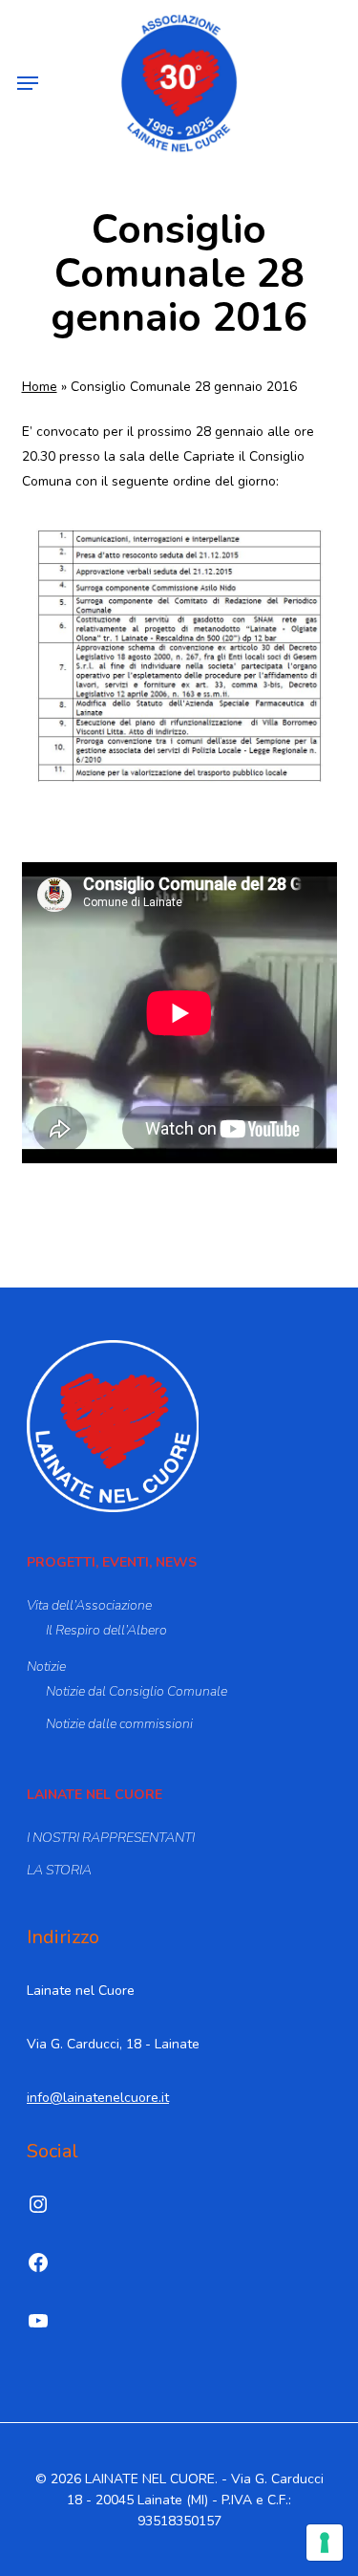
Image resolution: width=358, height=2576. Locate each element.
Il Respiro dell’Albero (106, 1630)
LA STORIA (59, 1870)
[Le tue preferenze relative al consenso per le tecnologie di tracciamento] (325, 2543)
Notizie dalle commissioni (119, 1724)
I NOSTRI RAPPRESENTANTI (111, 1838)
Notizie (46, 1667)
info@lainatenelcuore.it (98, 2098)
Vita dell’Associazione (89, 1605)
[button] (28, 83)
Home (40, 387)
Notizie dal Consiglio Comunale (137, 1691)
